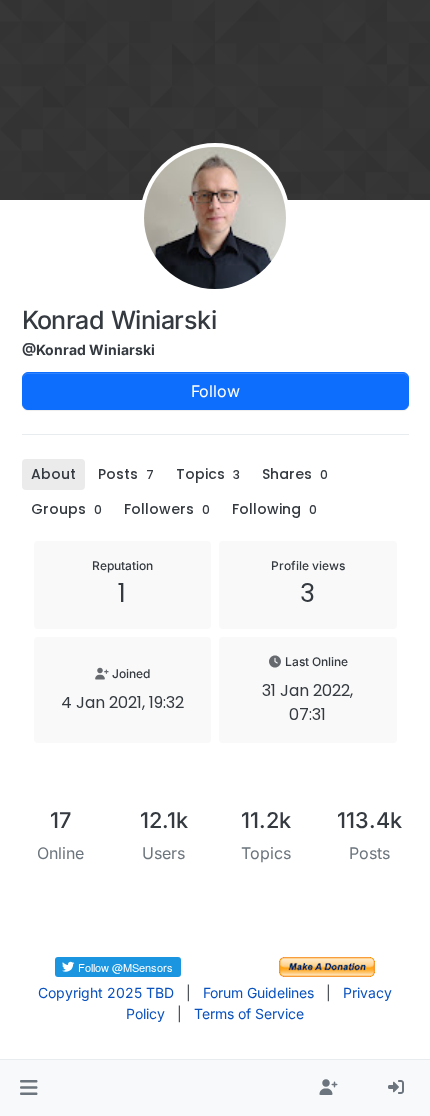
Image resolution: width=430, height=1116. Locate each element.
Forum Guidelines (258, 992)
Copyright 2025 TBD (106, 992)
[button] (28, 1088)
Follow (215, 391)
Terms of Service (249, 1013)
